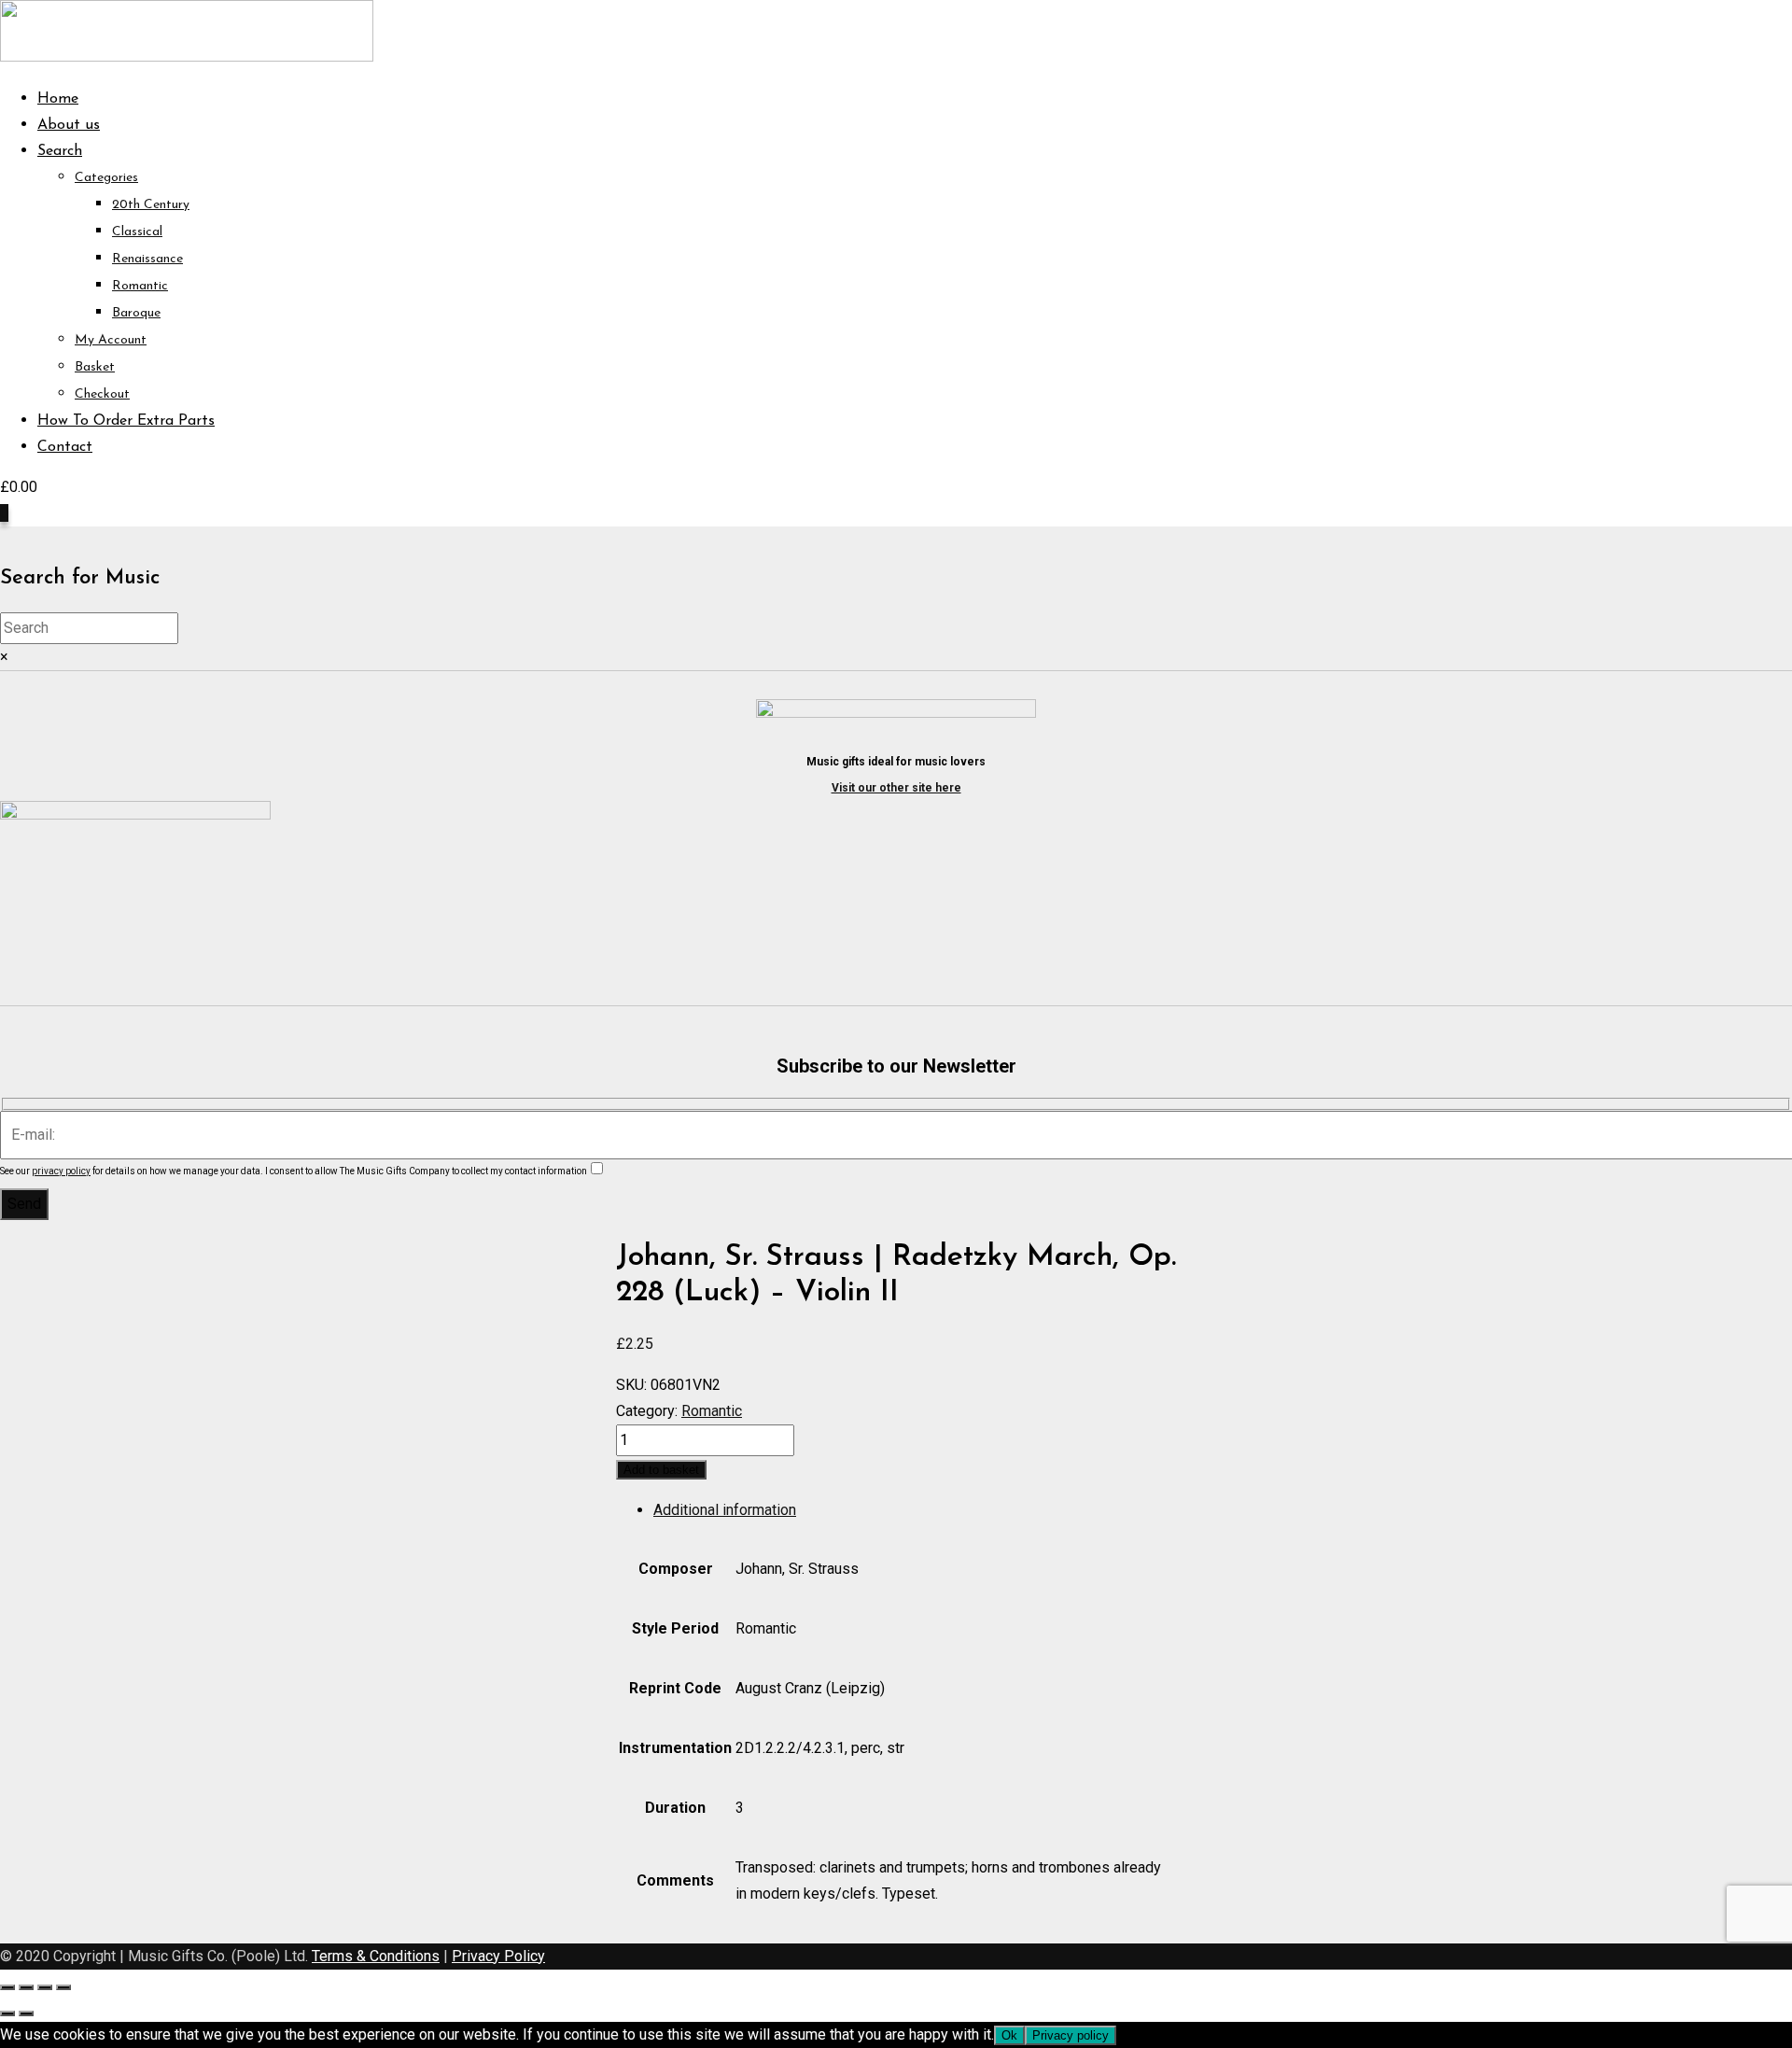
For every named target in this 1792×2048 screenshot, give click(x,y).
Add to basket (661, 1470)
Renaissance (147, 259)
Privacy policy (1071, 2035)
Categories (106, 178)
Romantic (140, 286)
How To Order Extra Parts (126, 421)
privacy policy (61, 1171)
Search (60, 151)
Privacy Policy (498, 1956)
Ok (1009, 2035)
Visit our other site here (896, 788)
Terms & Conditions (376, 1956)
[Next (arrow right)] (26, 2013)
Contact (65, 447)
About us (69, 125)
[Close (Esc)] (63, 1987)
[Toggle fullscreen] (26, 1987)
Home (58, 99)
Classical (137, 232)
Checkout (102, 394)
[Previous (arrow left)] (7, 2013)
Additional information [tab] (725, 1510)
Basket (95, 367)
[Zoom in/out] (7, 1987)
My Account (111, 340)
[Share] (45, 1987)
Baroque (136, 313)
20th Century (151, 205)
